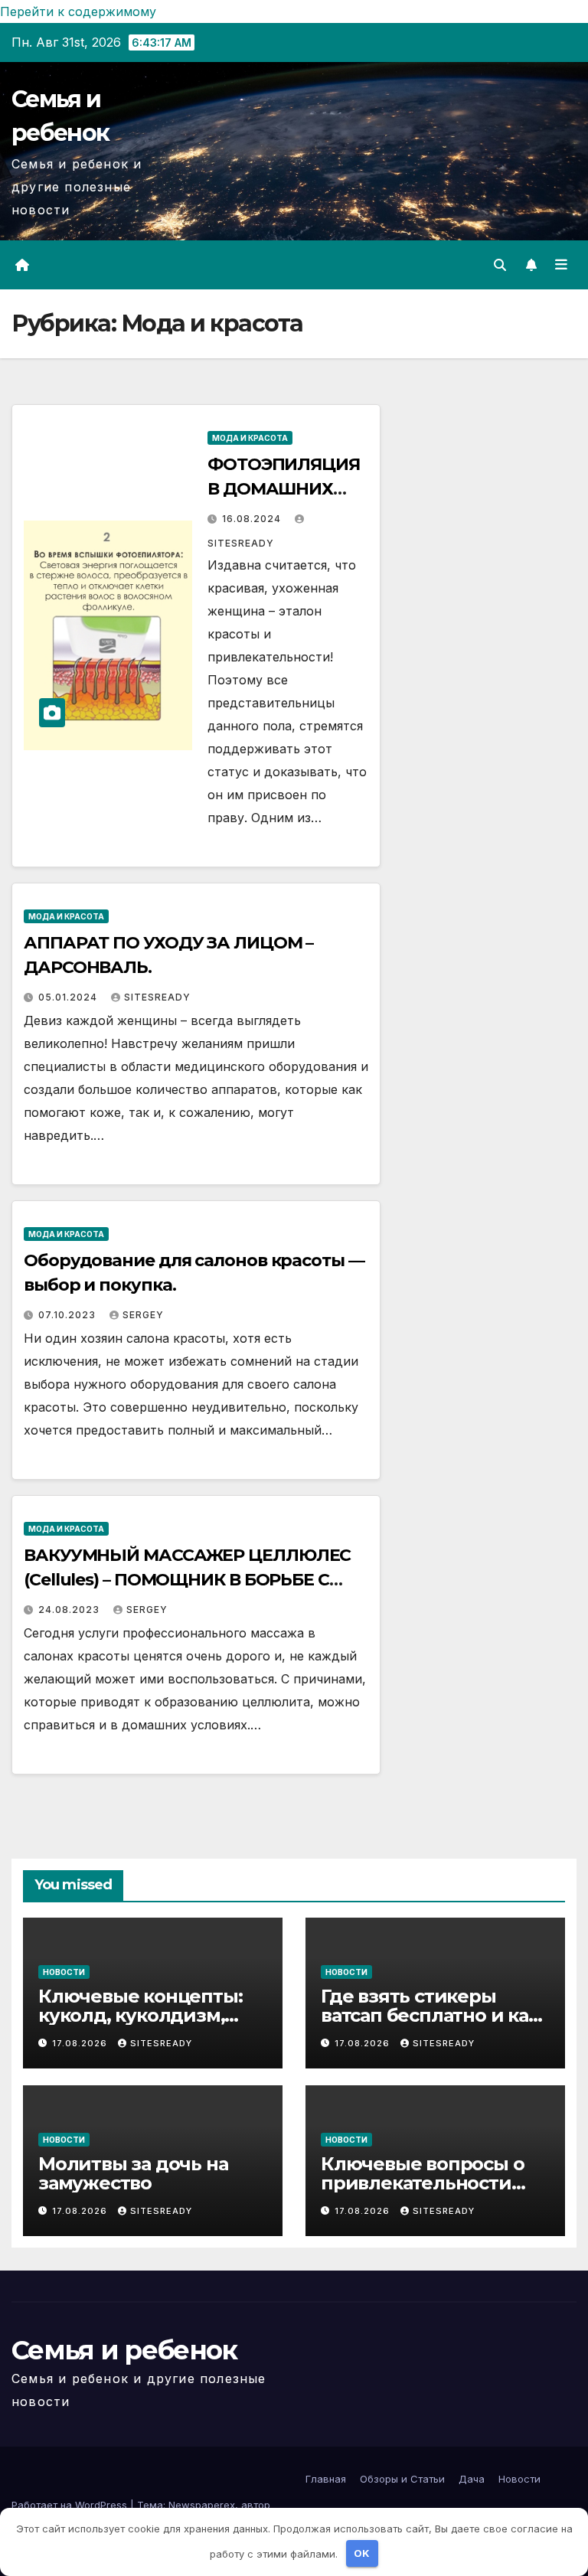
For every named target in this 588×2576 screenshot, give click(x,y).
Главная (326, 2479)
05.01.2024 (69, 997)
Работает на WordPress (71, 2505)
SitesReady (157, 997)
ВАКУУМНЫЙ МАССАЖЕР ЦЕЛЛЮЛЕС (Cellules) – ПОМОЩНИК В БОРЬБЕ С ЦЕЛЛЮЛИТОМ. (187, 1580)
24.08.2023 (70, 1610)
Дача (472, 2479)
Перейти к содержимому (78, 11)
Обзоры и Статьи (402, 2479)
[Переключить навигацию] (561, 265)
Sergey (143, 1315)
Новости (64, 1972)
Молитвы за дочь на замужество (133, 2173)
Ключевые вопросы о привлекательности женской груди (422, 2183)
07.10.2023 (69, 1315)
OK (362, 2553)
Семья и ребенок (124, 2350)
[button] (500, 265)
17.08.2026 (81, 2043)
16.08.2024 (253, 519)
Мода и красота (250, 438)
